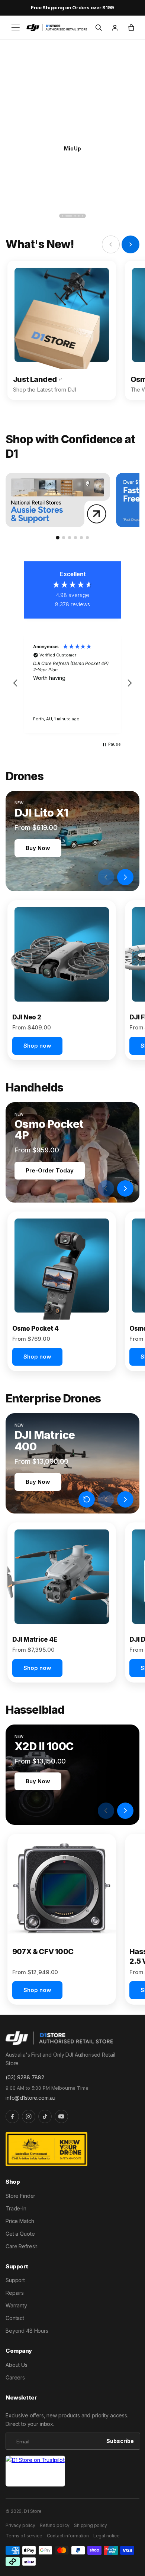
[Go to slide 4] (75, 538)
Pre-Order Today (50, 1170)
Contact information (68, 2536)
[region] (72, 683)
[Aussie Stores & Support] (58, 500)
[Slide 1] (62, 216)
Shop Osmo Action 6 (72, 148)
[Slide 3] (72, 216)
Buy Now (38, 848)
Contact (15, 2318)
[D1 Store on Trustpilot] (35, 2471)
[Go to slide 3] (70, 538)
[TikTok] (45, 2116)
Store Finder (20, 2196)
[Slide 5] (83, 216)
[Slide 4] (79, 216)
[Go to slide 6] (87, 538)
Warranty (16, 2305)
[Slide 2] (66, 216)
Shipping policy (91, 2525)
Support (15, 2280)
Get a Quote (20, 2234)
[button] (16, 27)
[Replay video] (87, 877)
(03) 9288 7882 (25, 2077)
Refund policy (55, 2525)
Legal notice (107, 2536)
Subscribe (120, 2441)
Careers (15, 2377)
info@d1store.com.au (30, 2098)
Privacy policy (20, 2525)
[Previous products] (106, 877)
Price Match (20, 2221)
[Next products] (125, 877)
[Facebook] (12, 2116)
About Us (17, 2365)
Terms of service (24, 2536)
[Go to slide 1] (58, 538)
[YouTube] (61, 2116)
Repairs (15, 2293)
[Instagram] (29, 2116)
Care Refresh (22, 2246)
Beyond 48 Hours (27, 2331)
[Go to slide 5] (81, 538)
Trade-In (16, 2208)
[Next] (133, 216)
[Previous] (12, 216)
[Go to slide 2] (64, 538)
